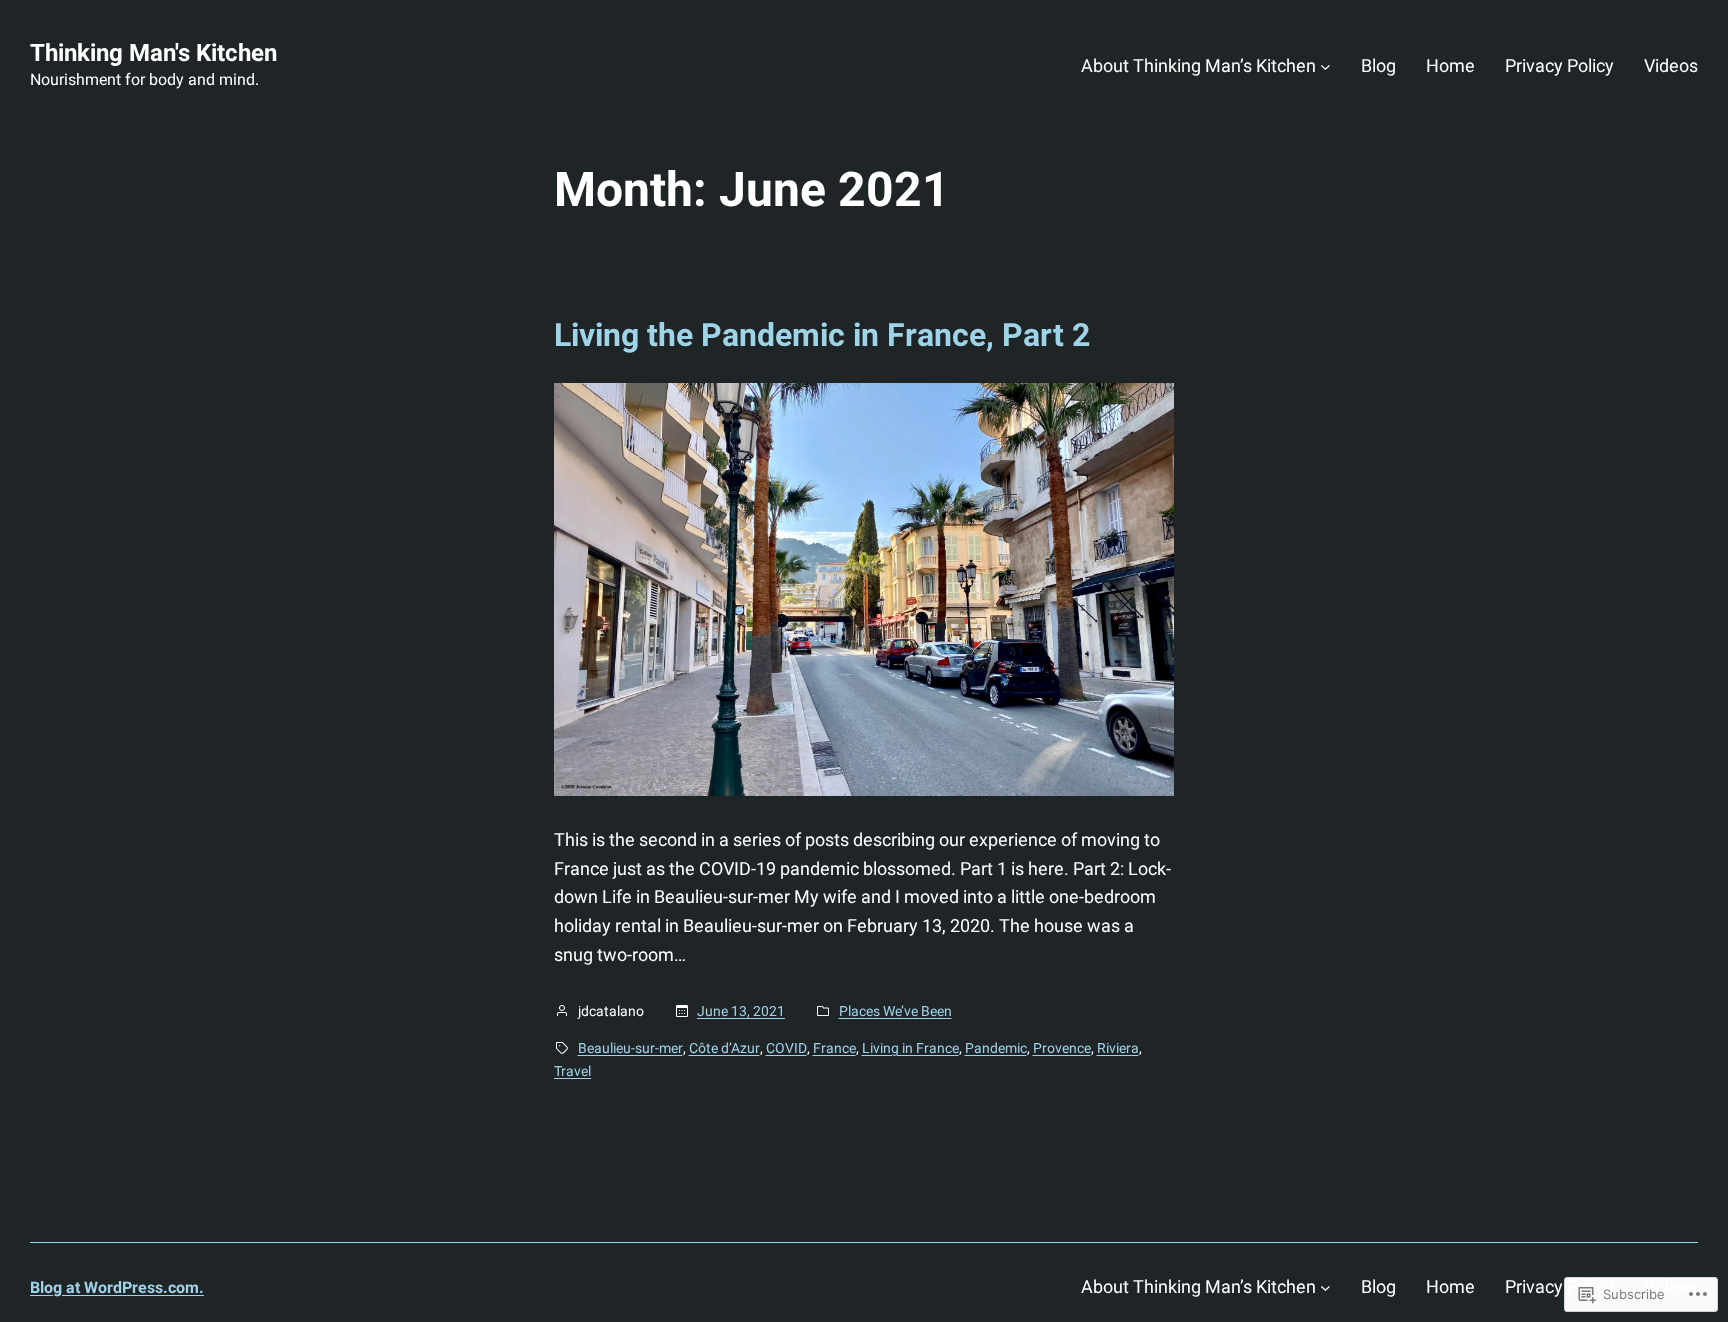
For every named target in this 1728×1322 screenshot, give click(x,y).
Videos (1671, 65)
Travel (572, 1071)
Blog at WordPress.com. (117, 1287)
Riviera (1118, 1048)
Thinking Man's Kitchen (153, 53)
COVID (786, 1048)
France (834, 1048)
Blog (1378, 65)
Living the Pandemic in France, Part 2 (822, 335)
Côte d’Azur (724, 1048)
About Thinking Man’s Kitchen (1198, 65)
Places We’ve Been (895, 1011)
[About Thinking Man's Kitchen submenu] (1325, 66)
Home (1450, 65)
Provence (1062, 1048)
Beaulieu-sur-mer (630, 1048)
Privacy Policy (1559, 65)
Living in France (910, 1048)
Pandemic (996, 1048)
